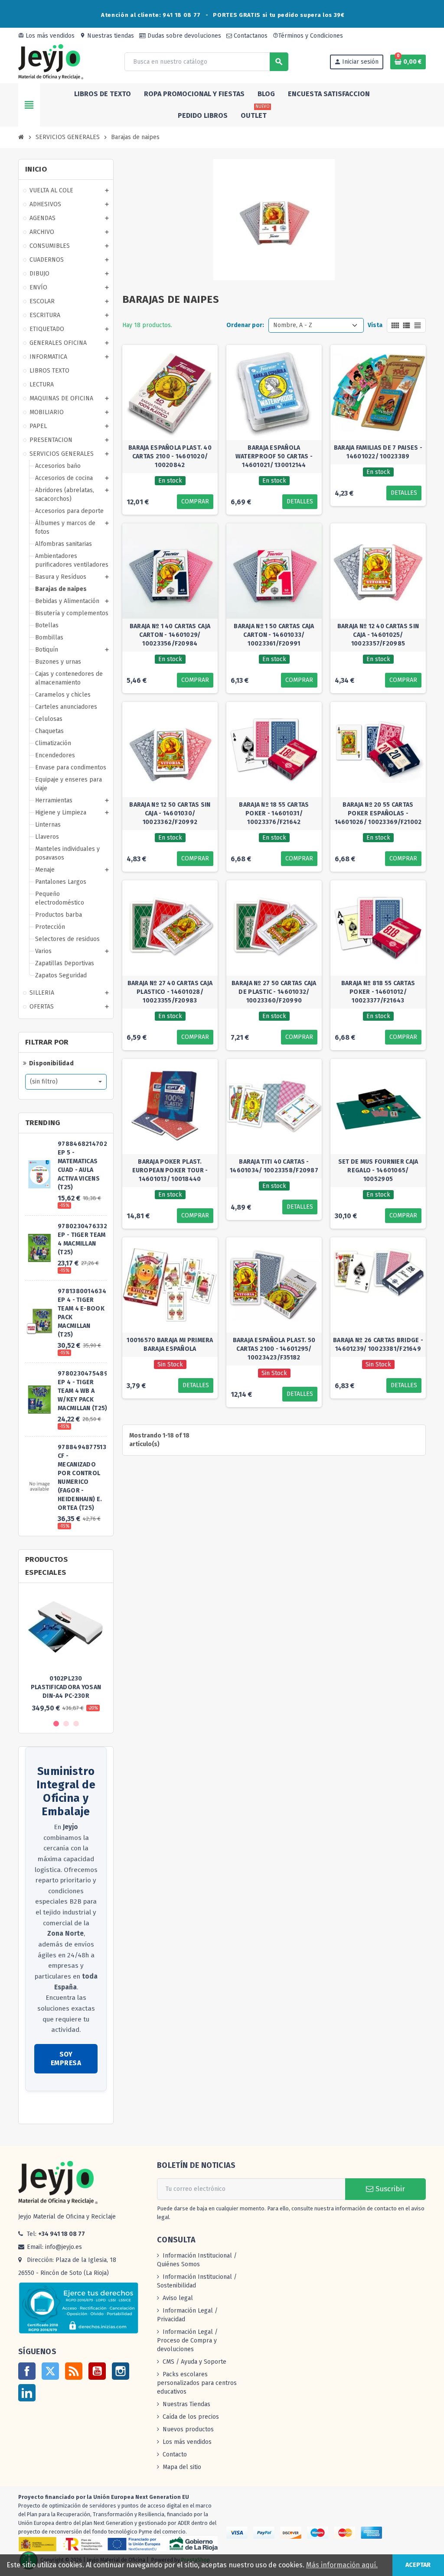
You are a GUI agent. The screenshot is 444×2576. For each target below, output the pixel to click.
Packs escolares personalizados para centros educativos (197, 2383)
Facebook (27, 2371)
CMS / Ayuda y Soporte (194, 2362)
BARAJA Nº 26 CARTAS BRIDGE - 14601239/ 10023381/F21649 (378, 1345)
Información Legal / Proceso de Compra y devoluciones (187, 2341)
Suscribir (389, 2189)
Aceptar (418, 2565)
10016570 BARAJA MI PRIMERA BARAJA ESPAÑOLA (170, 1345)
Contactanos (250, 36)
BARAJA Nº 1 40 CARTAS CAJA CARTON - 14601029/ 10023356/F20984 (170, 635)
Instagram (121, 2371)
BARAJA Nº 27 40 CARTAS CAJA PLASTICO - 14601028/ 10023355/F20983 (170, 992)
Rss (74, 2371)
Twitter (50, 2371)
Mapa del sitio (182, 2467)
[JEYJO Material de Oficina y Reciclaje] (51, 61)
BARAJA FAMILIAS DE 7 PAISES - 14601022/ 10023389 (378, 452)
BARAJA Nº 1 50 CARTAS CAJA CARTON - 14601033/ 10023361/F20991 (274, 635)
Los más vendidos (46, 36)
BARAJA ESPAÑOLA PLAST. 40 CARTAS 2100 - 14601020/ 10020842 (170, 456)
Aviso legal (178, 2298)
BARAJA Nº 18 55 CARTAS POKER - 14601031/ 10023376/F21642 (274, 813)
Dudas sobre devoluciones (183, 36)
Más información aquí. (342, 2565)
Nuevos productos (188, 2429)
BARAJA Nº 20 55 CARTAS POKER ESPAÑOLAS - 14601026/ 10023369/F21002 (378, 813)
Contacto (175, 2454)
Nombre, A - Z (293, 325)
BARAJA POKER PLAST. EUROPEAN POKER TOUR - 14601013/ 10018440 (170, 1170)
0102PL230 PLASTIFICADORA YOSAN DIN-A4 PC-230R (66, 1687)
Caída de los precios (191, 2417)
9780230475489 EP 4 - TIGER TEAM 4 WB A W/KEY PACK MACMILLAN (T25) (83, 1391)
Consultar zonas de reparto (63, 2108)
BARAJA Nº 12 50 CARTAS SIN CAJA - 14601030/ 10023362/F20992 (170, 813)
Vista (375, 325)
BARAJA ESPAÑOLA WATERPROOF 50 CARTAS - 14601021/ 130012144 (274, 456)
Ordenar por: (245, 325)
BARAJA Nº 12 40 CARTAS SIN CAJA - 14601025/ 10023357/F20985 (378, 635)
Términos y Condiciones (308, 36)
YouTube (97, 2371)
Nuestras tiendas (107, 36)
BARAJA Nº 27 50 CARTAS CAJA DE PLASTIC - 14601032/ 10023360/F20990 (274, 992)
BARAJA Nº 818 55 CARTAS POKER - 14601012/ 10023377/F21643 (378, 992)
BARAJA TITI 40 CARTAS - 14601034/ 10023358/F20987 (274, 1166)
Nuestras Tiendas (186, 2404)
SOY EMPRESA (66, 2059)
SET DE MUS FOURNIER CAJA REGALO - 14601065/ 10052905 (378, 1170)
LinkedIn (27, 2393)
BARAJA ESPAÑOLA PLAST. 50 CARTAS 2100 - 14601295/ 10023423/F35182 (274, 1349)
